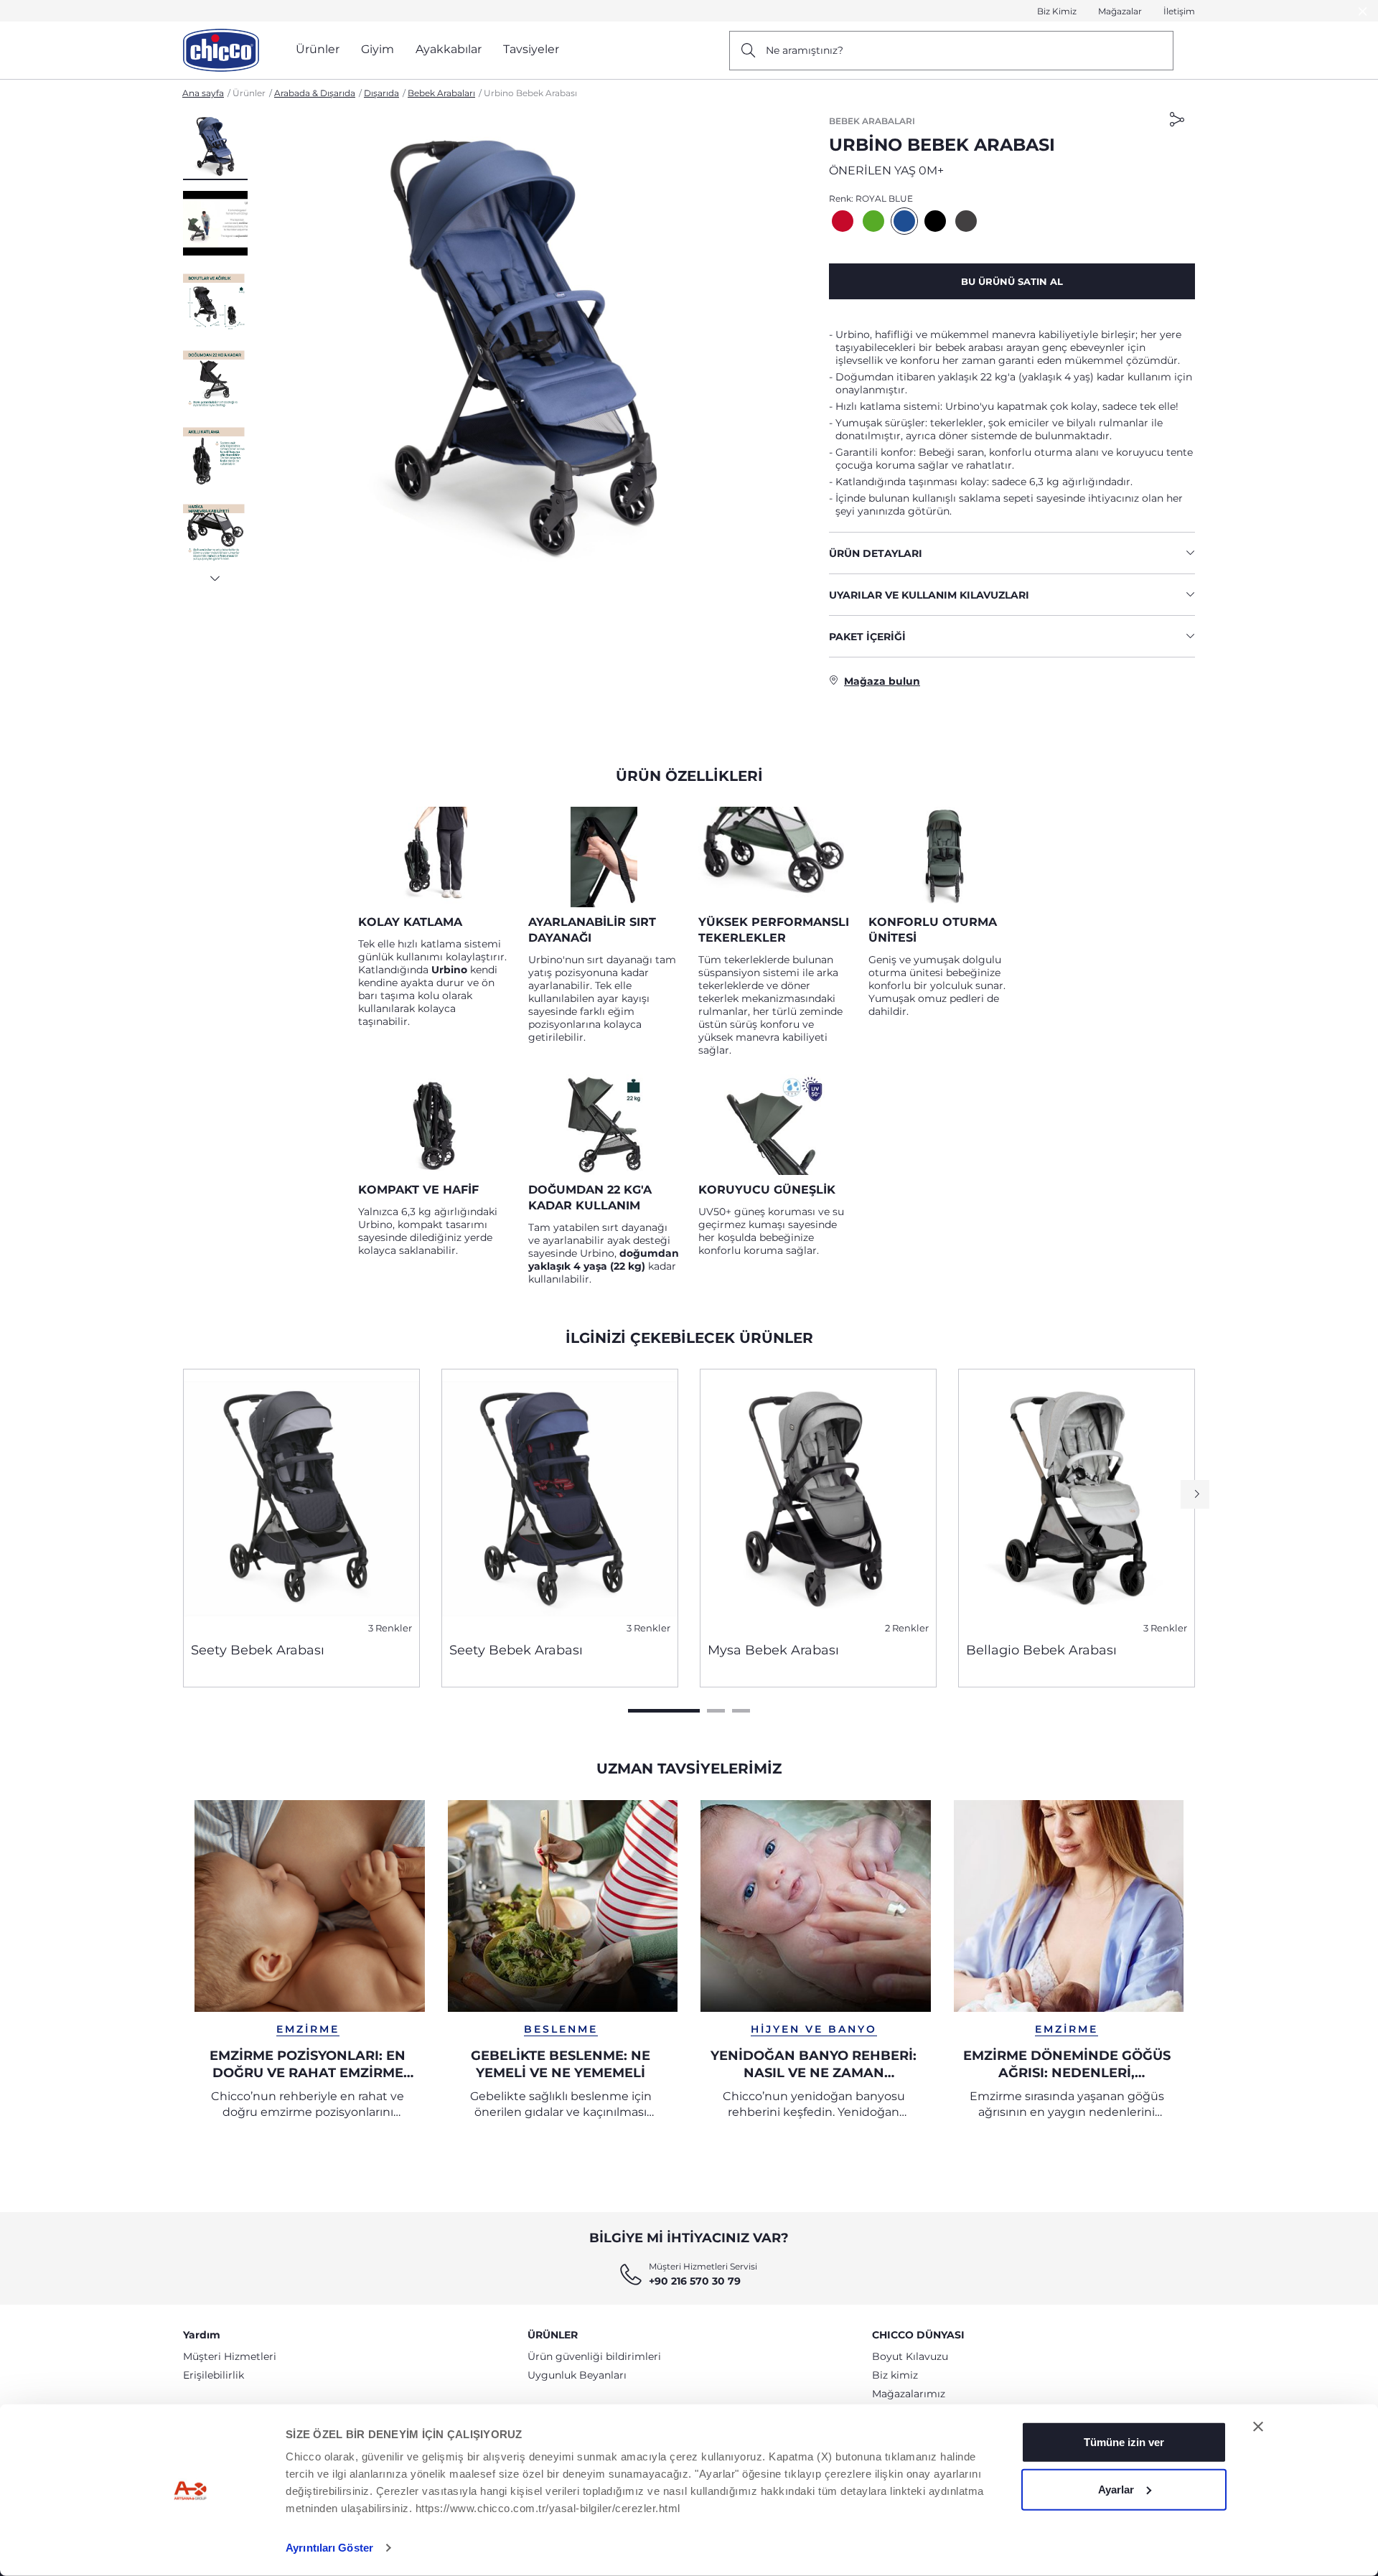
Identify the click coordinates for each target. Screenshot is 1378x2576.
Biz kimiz (895, 2375)
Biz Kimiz (1057, 11)
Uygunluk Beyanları (577, 2375)
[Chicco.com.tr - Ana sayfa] (221, 50)
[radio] (843, 221)
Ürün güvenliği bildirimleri (594, 2356)
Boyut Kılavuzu (910, 2356)
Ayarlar (1116, 2489)
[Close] (1363, 11)
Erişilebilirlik (214, 2375)
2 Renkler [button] (907, 1628)
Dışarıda (381, 93)
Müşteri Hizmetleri (230, 2356)
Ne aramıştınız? (805, 50)
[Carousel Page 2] (716, 1711)
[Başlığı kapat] (1258, 2427)
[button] (215, 147)
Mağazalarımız (909, 2394)
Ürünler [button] (318, 49)
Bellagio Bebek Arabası (1041, 1650)
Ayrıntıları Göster (329, 2548)
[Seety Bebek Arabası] (301, 1500)
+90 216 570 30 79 (695, 2281)
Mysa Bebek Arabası (773, 1650)
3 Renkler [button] (390, 1628)
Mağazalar (1120, 11)
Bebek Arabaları (441, 93)
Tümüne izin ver (1124, 2442)
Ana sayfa (203, 93)
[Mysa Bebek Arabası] (818, 1500)
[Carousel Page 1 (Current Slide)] (664, 1711)
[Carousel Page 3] (741, 1711)
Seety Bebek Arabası (258, 1650)
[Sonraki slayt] (215, 574)
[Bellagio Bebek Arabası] (1077, 1500)
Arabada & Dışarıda (315, 93)
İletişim (1179, 11)
